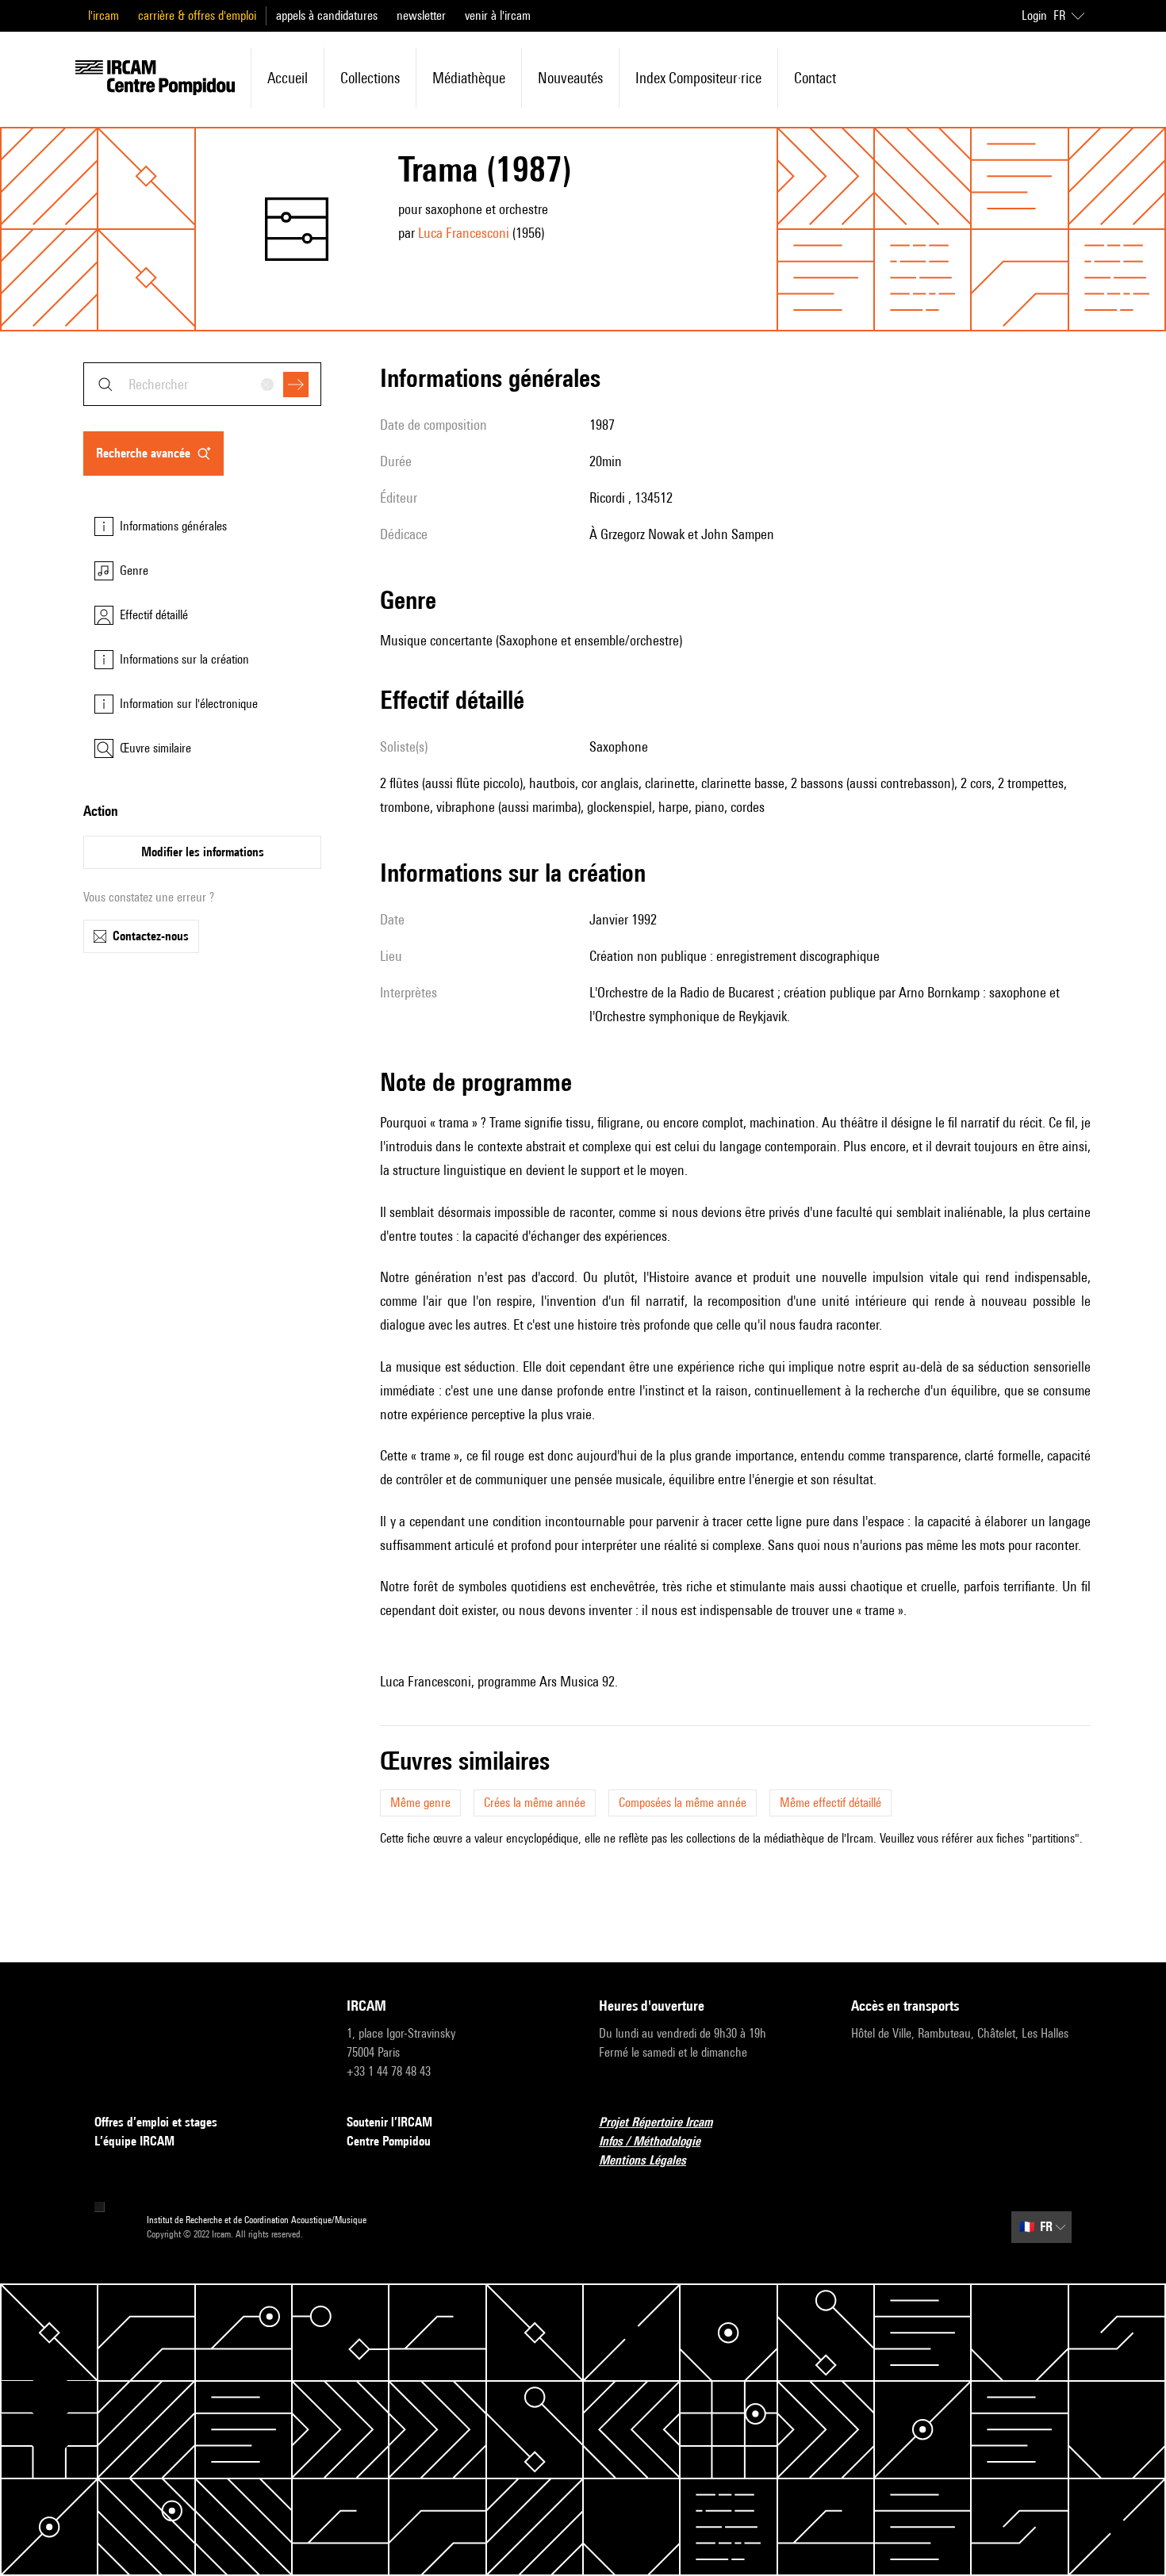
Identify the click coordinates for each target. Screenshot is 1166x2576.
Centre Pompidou (389, 2141)
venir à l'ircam (498, 15)
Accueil (288, 78)
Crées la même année (535, 1803)
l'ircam (104, 15)
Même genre (420, 1803)
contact (815, 78)
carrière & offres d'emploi (197, 15)
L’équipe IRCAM (134, 2141)
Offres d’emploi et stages (156, 2122)
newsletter (421, 15)
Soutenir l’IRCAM (389, 2122)
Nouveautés (570, 78)
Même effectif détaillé (830, 1803)
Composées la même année (683, 1803)
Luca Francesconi (464, 233)
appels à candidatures (327, 15)
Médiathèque (469, 78)
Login (1034, 15)
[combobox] (202, 384)
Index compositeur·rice (698, 78)
